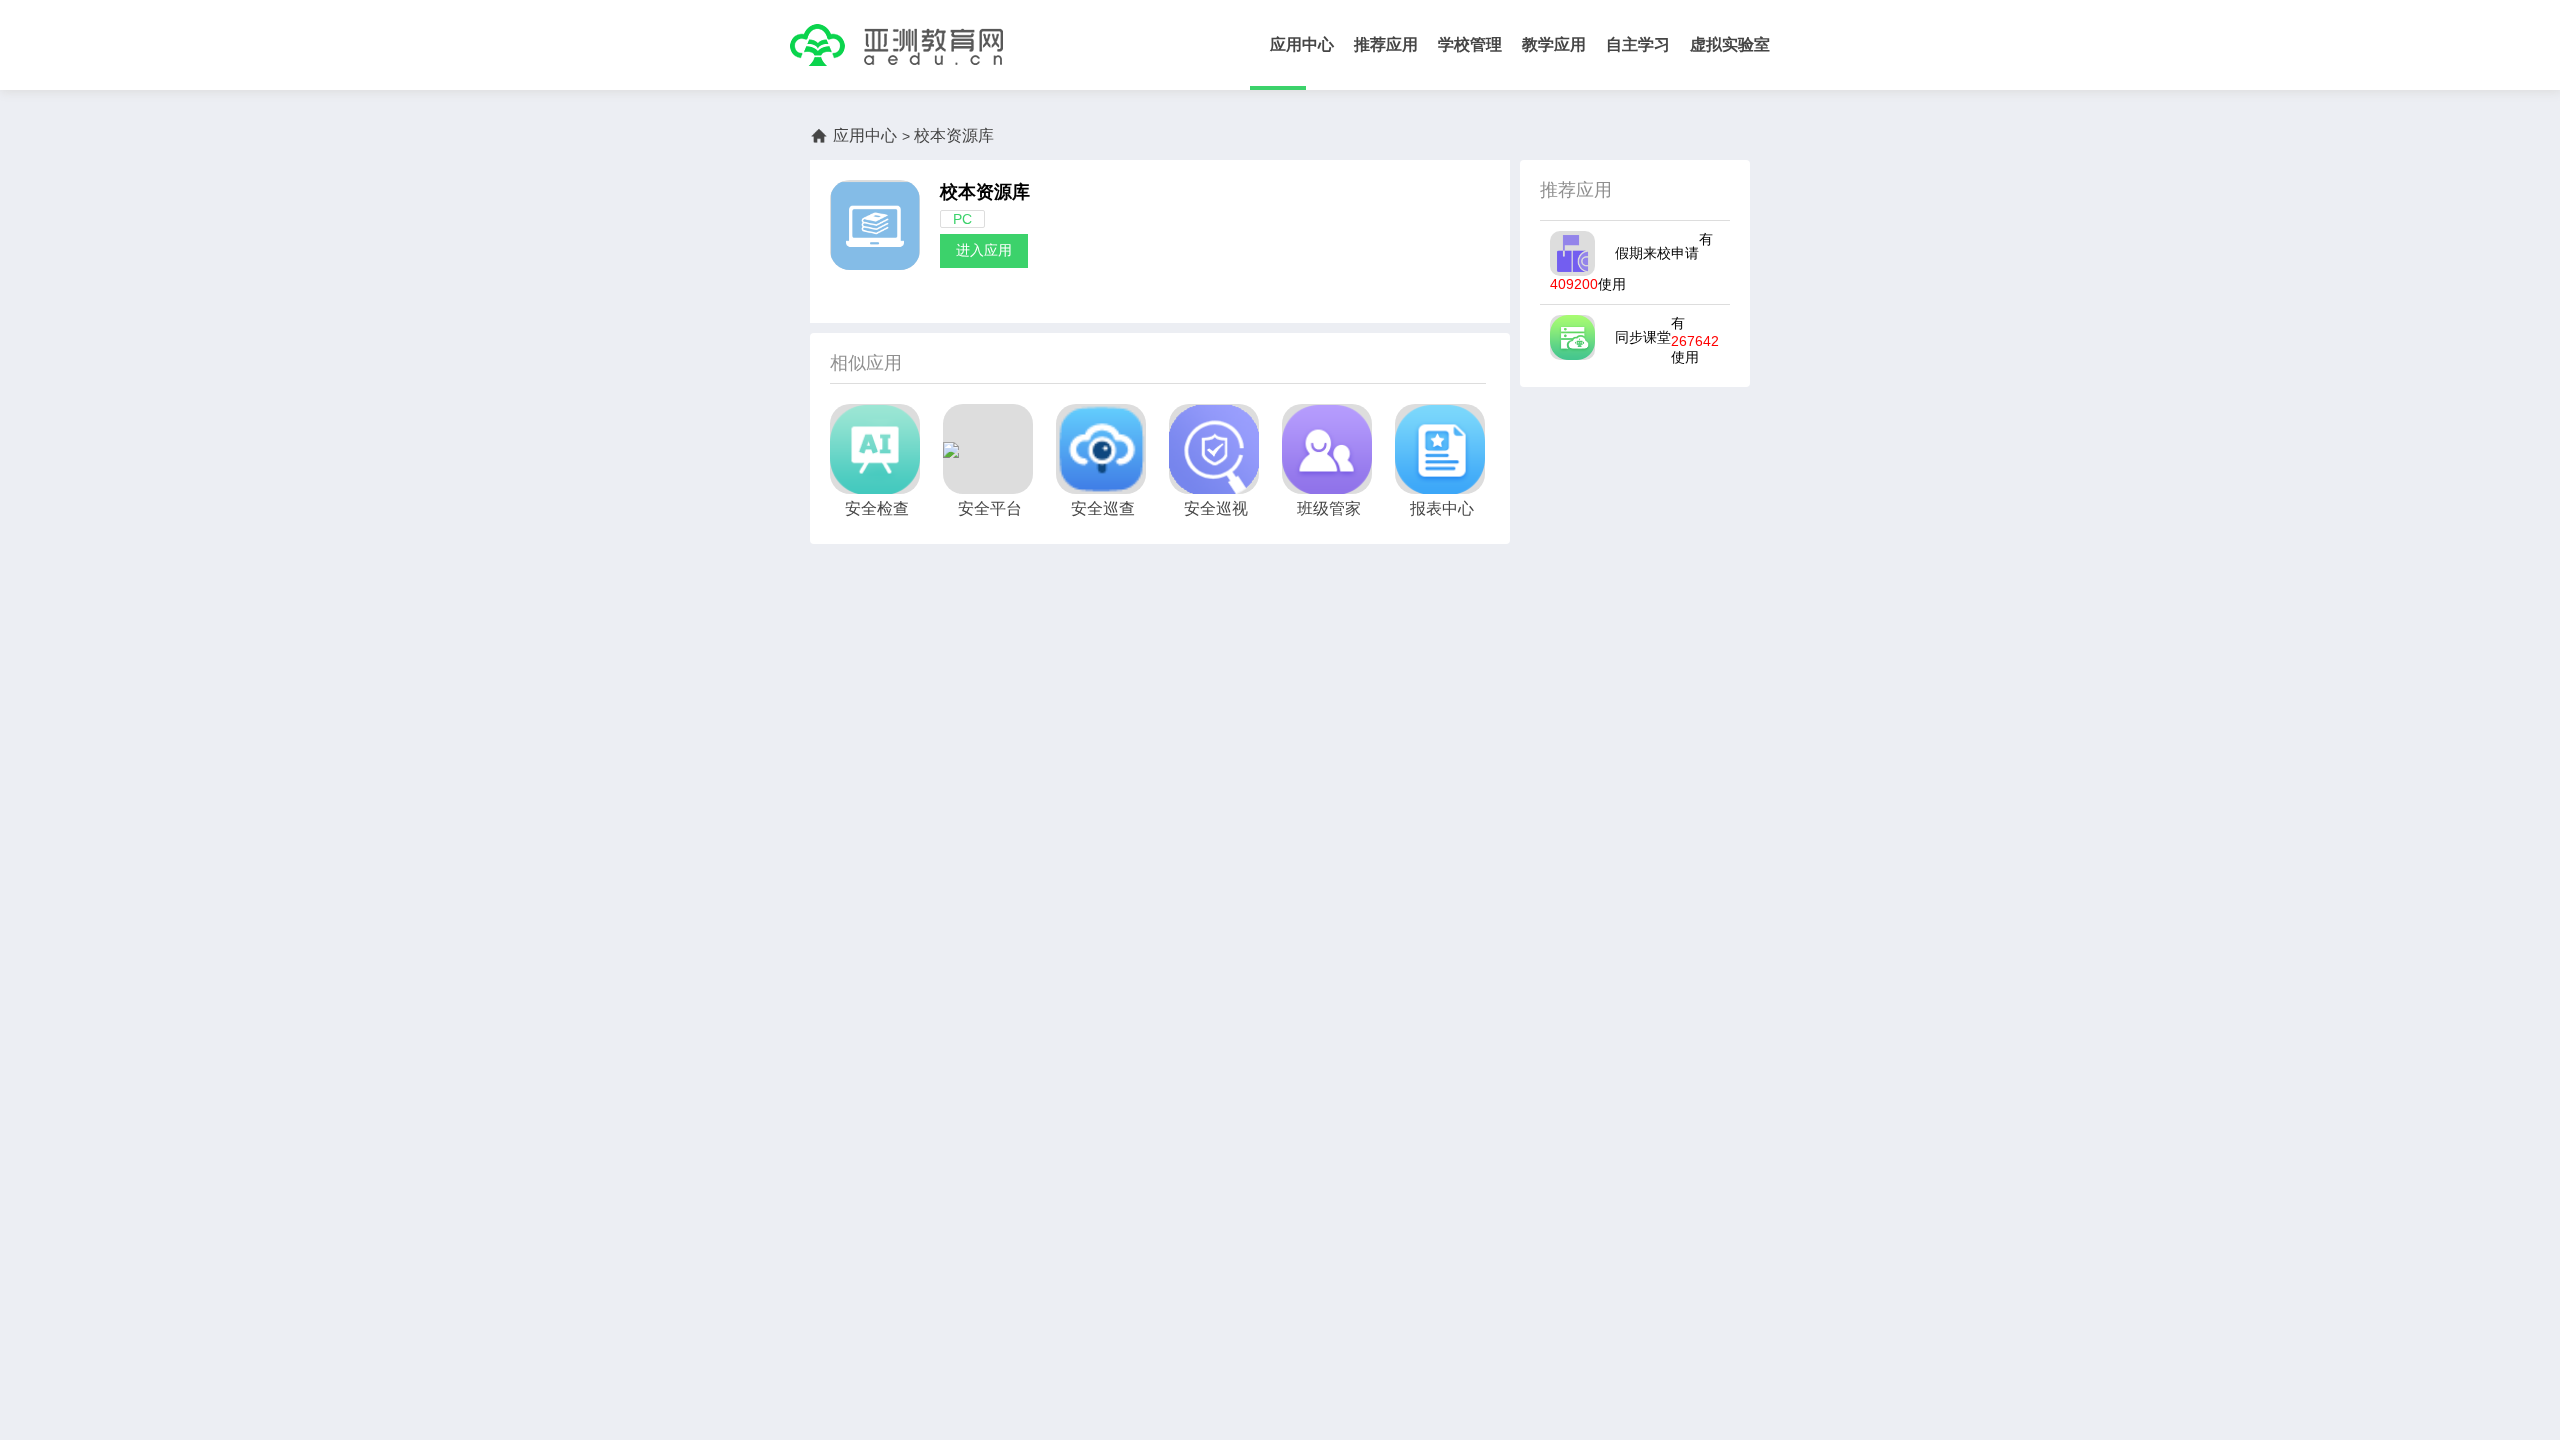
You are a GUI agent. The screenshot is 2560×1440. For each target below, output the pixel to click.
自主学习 (1638, 44)
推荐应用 (1386, 44)
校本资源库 (985, 192)
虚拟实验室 (1730, 44)
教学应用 (1554, 44)
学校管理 (1470, 44)
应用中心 (1302, 44)
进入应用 (984, 250)
